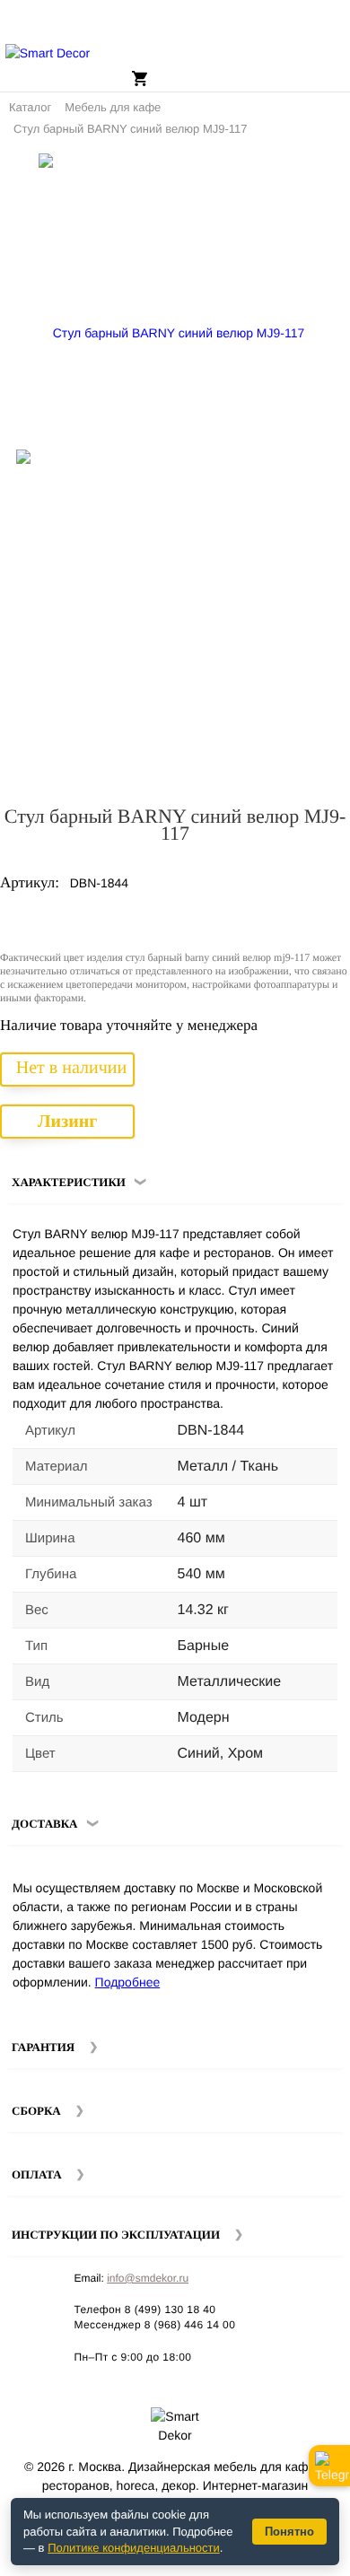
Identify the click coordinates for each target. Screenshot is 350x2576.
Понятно (289, 2532)
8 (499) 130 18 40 (171, 2310)
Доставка (45, 1824)
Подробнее (128, 1982)
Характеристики (69, 1182)
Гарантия (43, 2047)
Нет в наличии (71, 1068)
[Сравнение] (329, 174)
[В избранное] (304, 174)
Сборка (36, 2111)
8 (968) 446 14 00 (190, 2325)
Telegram (329, 2466)
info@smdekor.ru (148, 2278)
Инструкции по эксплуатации (116, 2235)
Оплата (37, 2174)
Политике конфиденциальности (134, 2548)
